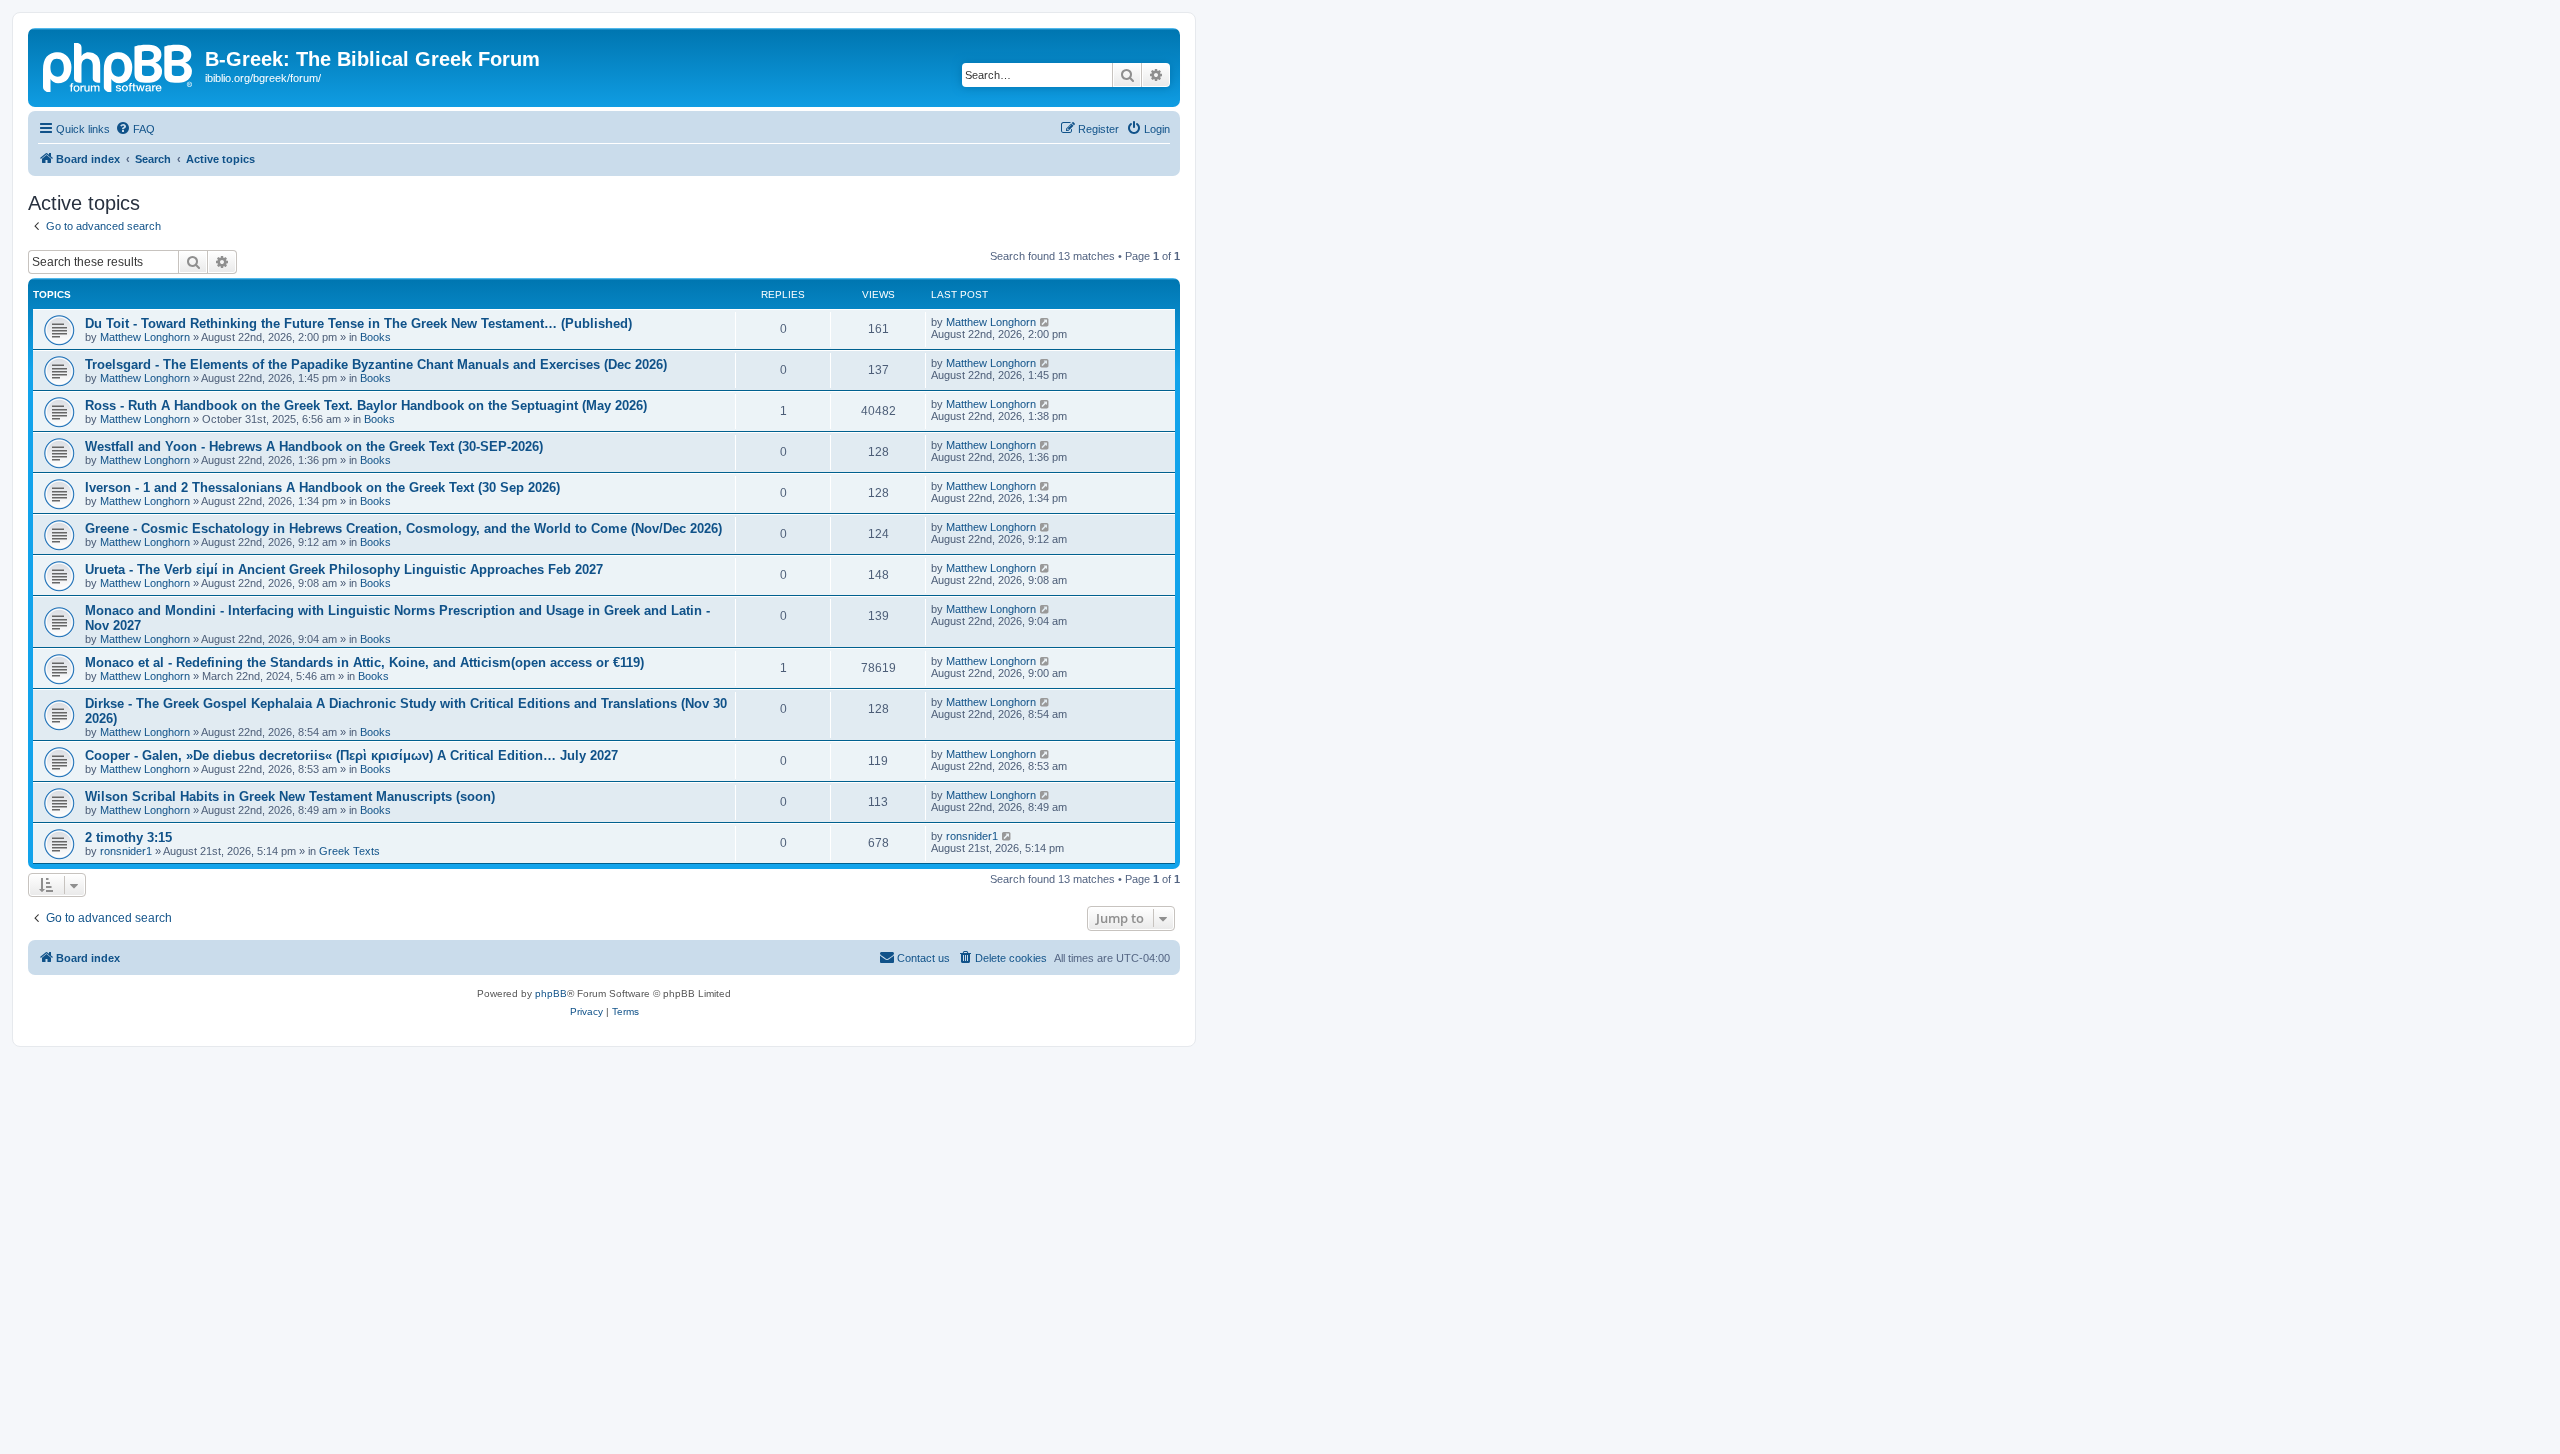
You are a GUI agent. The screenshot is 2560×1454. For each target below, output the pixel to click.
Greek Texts (349, 851)
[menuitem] (135, 129)
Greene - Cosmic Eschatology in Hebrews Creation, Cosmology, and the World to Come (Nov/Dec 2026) (403, 528)
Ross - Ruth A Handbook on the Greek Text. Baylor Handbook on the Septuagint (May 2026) (366, 405)
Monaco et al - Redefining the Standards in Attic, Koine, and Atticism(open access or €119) (364, 662)
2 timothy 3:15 (128, 837)
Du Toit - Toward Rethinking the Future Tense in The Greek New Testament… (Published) (358, 323)
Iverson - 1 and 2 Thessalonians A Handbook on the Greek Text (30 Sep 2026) (322, 487)
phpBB (551, 993)
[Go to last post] (1045, 322)
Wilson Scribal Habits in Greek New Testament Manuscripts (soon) (290, 796)
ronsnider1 (126, 851)
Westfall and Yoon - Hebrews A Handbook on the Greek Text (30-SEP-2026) (314, 446)
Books (375, 337)
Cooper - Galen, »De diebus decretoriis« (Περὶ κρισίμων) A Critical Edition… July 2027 (351, 755)
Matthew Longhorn (145, 337)
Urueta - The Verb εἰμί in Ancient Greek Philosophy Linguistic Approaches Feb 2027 (344, 569)
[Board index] (119, 65)
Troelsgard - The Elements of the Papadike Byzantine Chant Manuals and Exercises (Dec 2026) (376, 364)
